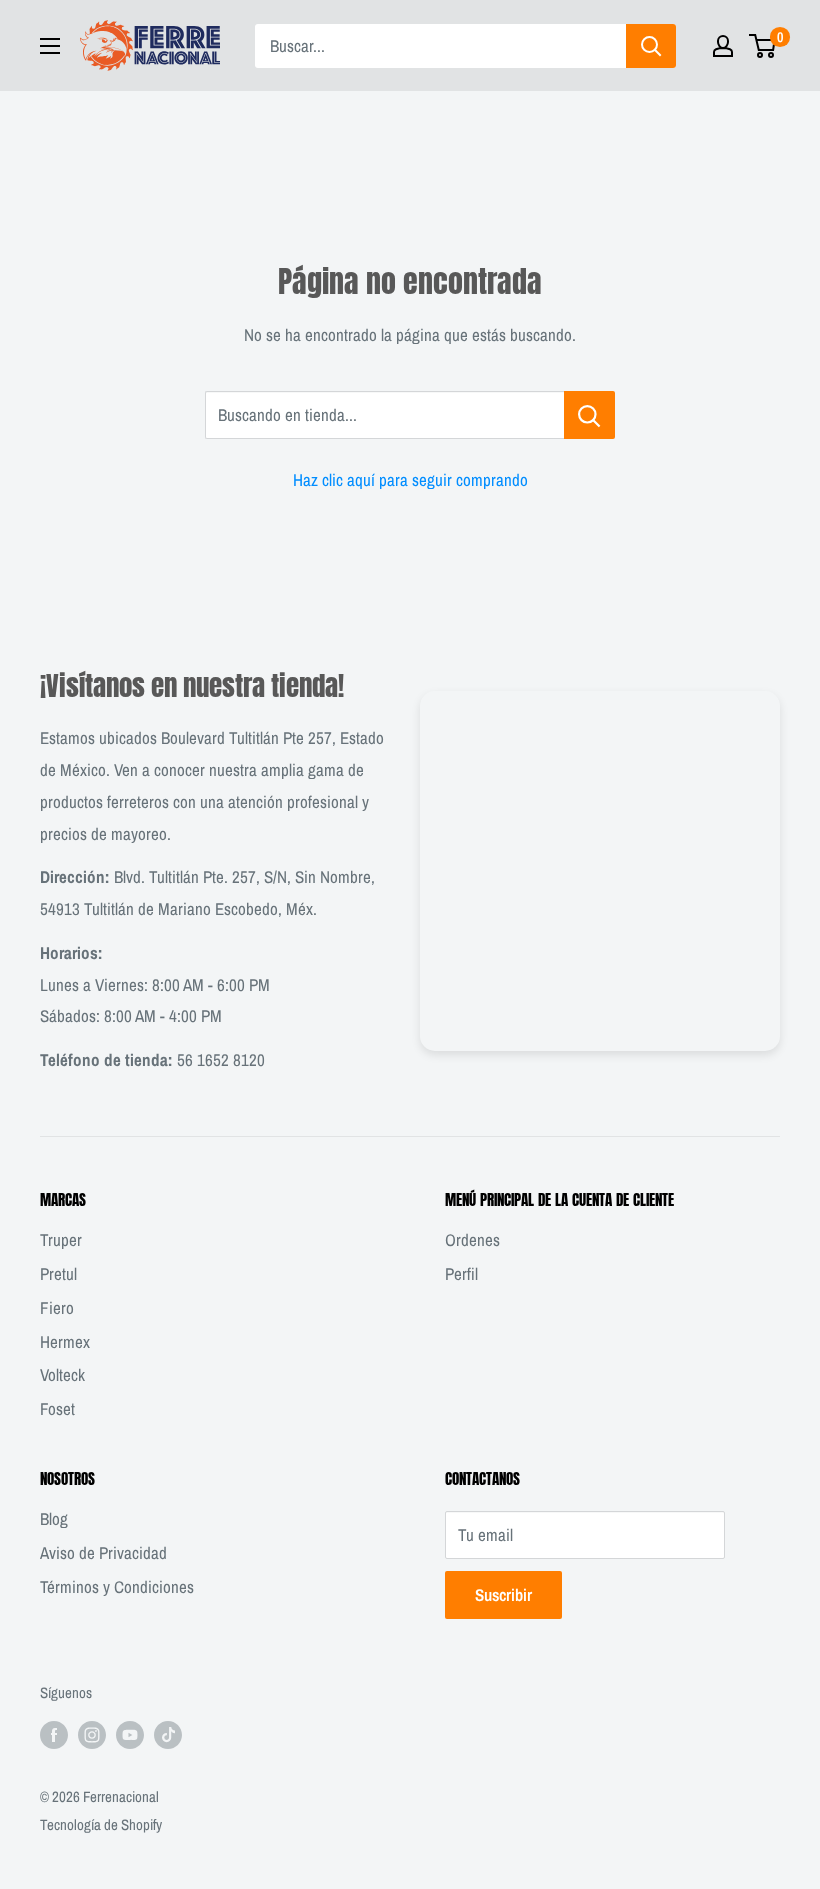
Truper (61, 1239)
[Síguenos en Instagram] (92, 1733)
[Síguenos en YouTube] (130, 1733)
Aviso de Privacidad (103, 1552)
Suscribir (503, 1594)
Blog (54, 1518)
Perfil (461, 1273)
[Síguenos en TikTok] (168, 1733)
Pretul (58, 1273)
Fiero (57, 1307)
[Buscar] (651, 46)
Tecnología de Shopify (101, 1824)
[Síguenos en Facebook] (54, 1733)
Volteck (62, 1374)
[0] (763, 46)
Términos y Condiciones (117, 1586)
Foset (57, 1408)
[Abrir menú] (50, 46)
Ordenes (472, 1239)
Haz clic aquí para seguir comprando (410, 479)
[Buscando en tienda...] (589, 415)
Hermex (65, 1341)
